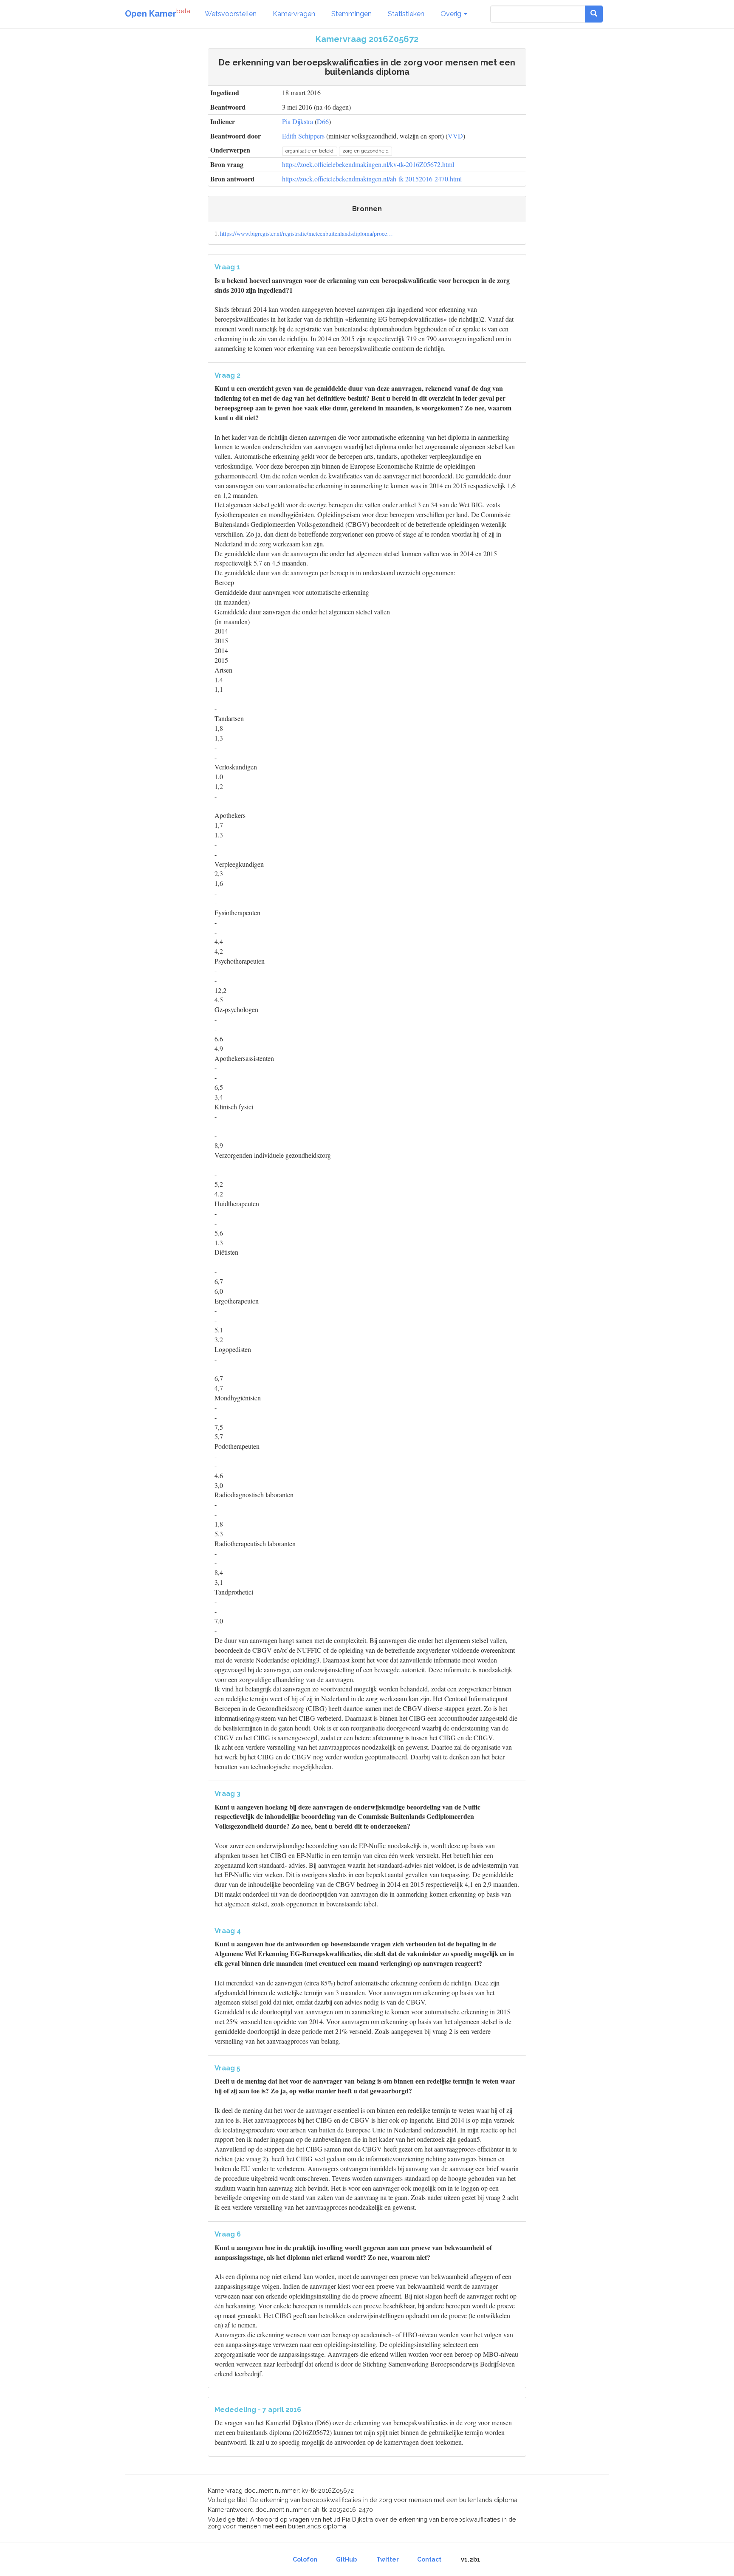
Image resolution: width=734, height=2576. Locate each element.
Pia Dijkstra (298, 121)
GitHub (346, 2559)
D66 (323, 121)
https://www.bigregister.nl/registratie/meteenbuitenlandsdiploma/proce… (306, 233)
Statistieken (406, 14)
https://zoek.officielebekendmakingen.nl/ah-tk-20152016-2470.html (372, 179)
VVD (455, 136)
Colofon (305, 2559)
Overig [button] (452, 14)
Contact (429, 2559)
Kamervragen (294, 14)
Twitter (388, 2559)
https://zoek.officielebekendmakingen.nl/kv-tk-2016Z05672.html (368, 164)
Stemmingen (351, 14)
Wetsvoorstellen (231, 14)
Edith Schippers (303, 136)
